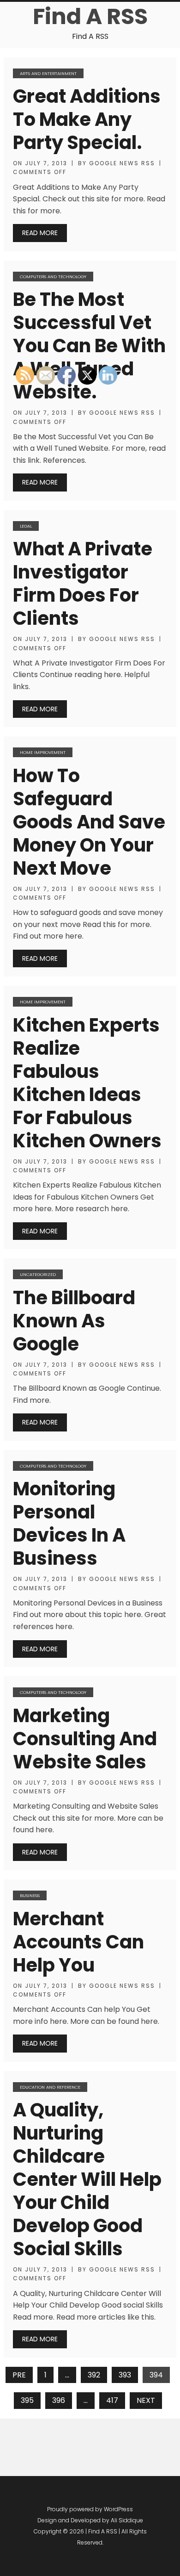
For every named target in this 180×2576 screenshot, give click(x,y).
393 (125, 2375)
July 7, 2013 (46, 163)
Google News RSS (122, 163)
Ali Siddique (127, 2520)
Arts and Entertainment (48, 73)
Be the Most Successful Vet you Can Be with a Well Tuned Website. (89, 346)
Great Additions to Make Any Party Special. (87, 119)
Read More (40, 233)
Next (146, 2400)
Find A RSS (90, 16)
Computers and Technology (53, 277)
